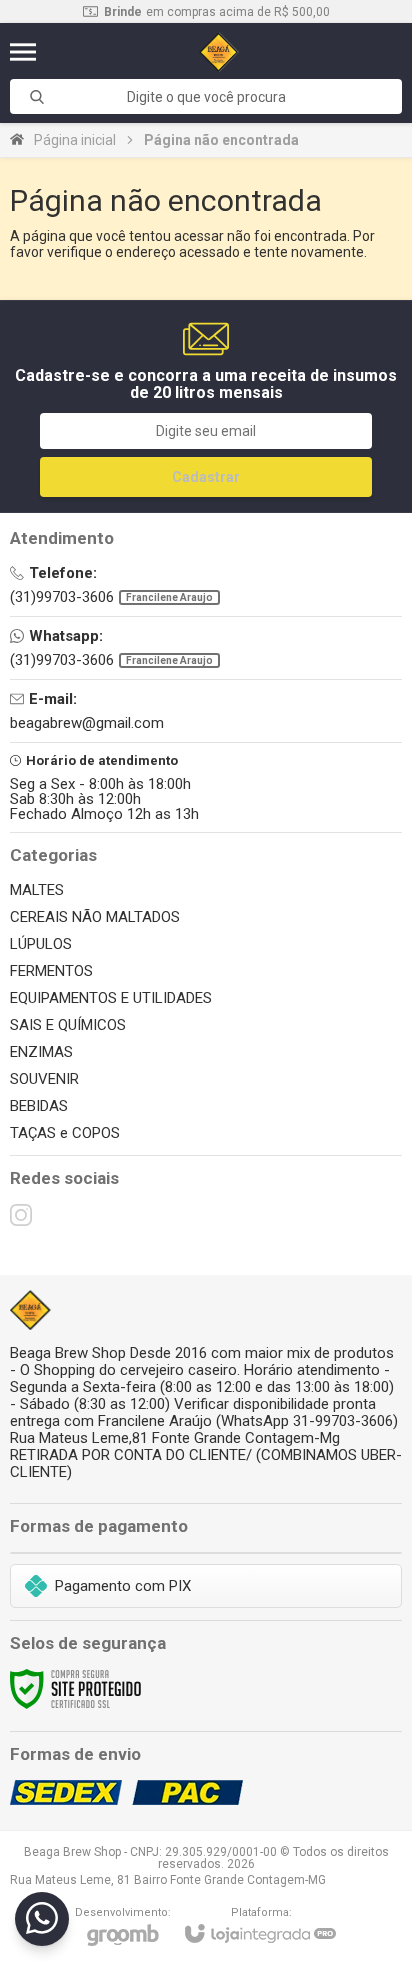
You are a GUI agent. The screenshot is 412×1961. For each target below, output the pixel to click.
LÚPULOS (41, 944)
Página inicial (75, 140)
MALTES (37, 890)
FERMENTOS (51, 971)
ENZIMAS (41, 1052)
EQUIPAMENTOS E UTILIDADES (111, 998)
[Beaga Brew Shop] (219, 52)
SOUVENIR (44, 1079)
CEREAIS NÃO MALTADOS (95, 917)
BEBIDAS (39, 1106)
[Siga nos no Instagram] (21, 1215)
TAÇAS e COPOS (65, 1133)
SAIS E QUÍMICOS (68, 1025)
